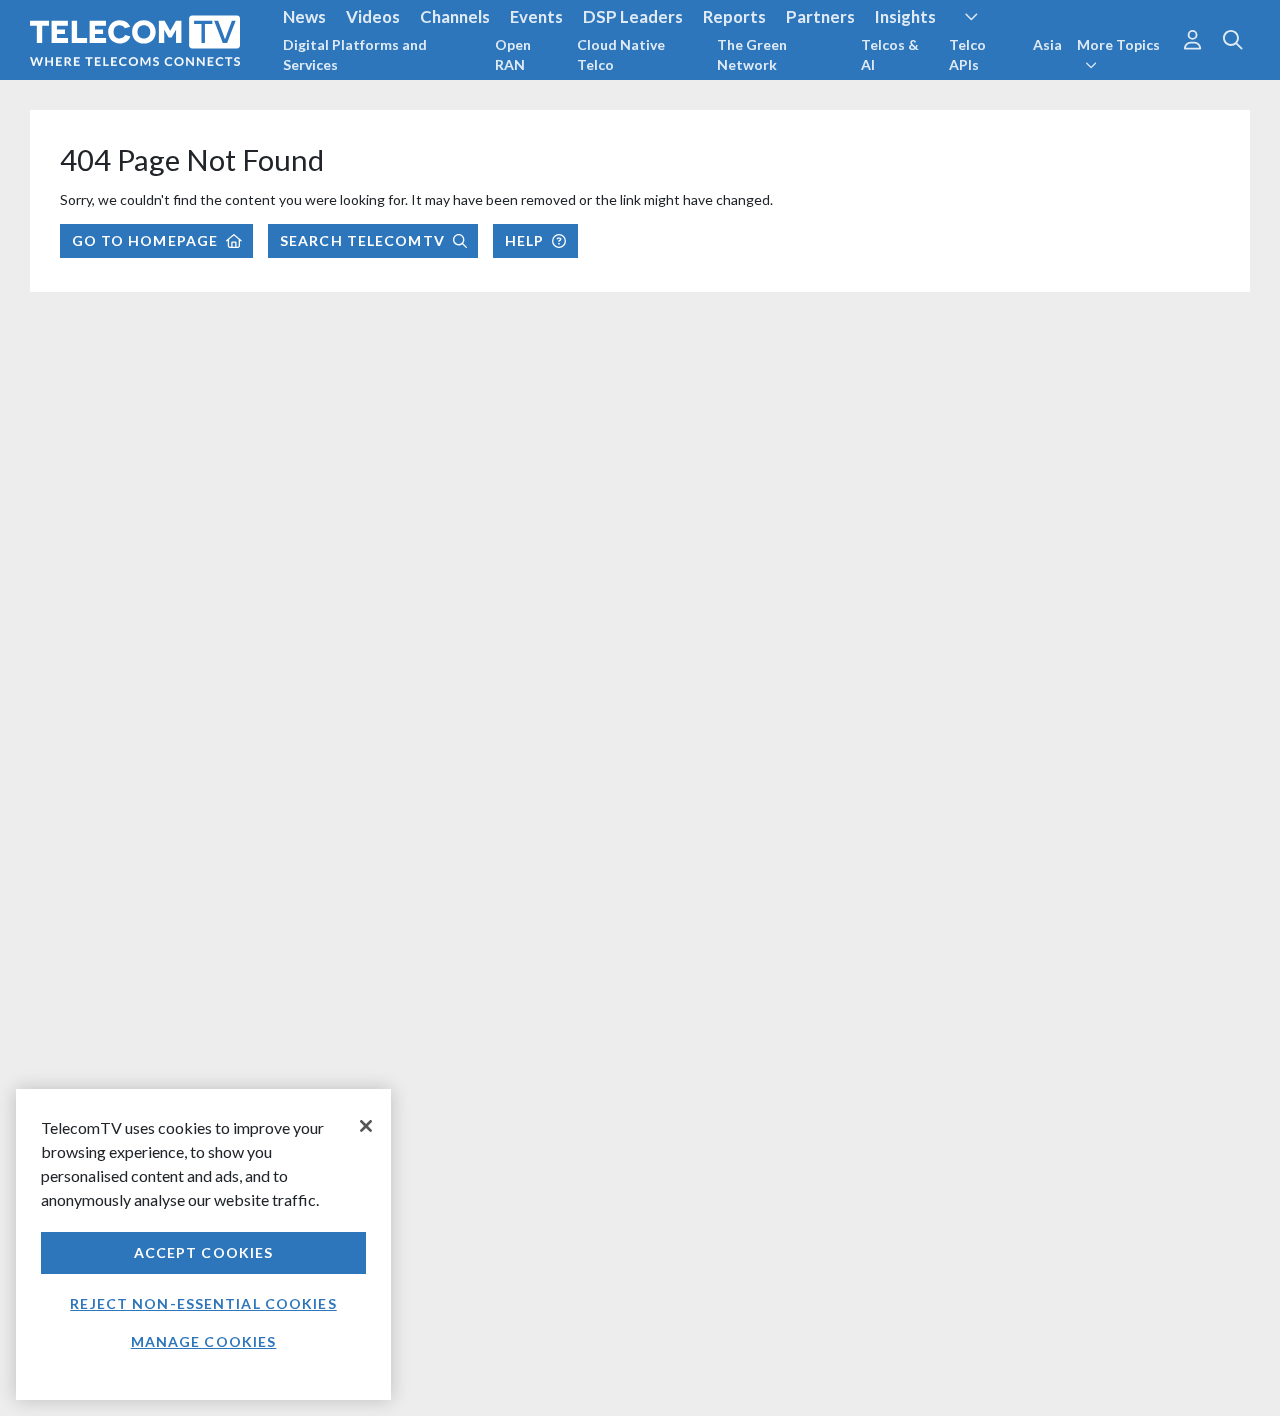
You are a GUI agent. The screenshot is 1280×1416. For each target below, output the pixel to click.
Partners (820, 16)
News (304, 16)
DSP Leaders (633, 16)
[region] (203, 1244)
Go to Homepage (145, 240)
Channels (455, 16)
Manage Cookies (204, 1341)
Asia (1047, 44)
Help (524, 240)
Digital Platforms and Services (355, 54)
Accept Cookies (204, 1252)
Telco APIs (967, 54)
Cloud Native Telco (621, 54)
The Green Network (752, 54)
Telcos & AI (890, 54)
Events (536, 16)
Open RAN (513, 54)
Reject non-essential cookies (203, 1303)
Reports (734, 16)
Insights (905, 16)
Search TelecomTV (362, 240)
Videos (373, 16)
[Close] (366, 1126)
